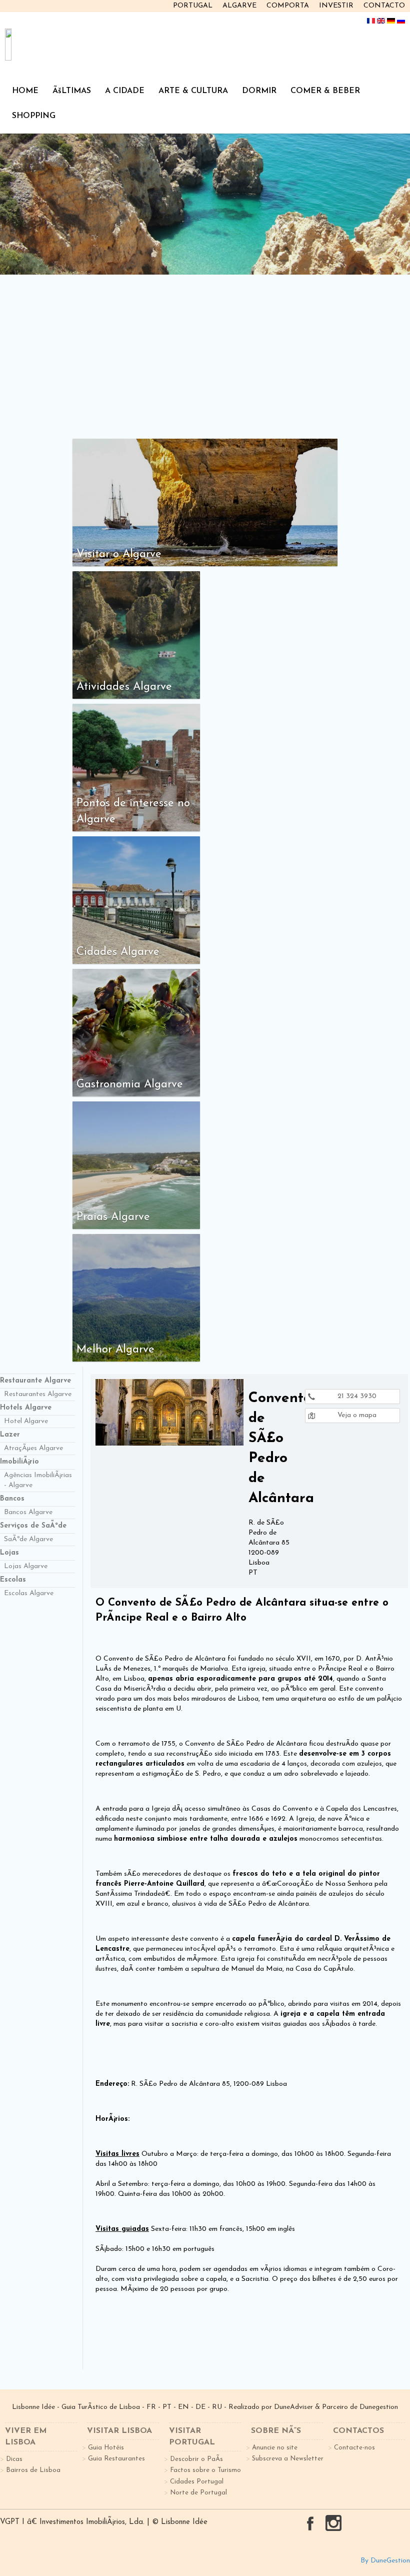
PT (167, 2407)
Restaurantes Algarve (38, 1394)
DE (200, 2407)
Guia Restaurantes (116, 2459)
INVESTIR (336, 6)
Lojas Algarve (26, 1566)
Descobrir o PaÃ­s (196, 2459)
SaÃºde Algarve (28, 1539)
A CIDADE (125, 91)
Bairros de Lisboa (33, 2470)
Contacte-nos (354, 2448)
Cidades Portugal (197, 2482)
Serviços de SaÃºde (33, 1526)
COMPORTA (288, 6)
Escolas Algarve (29, 1593)
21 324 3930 (356, 1396)
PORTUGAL (193, 6)
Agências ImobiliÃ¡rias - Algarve (38, 1480)
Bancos (12, 1499)
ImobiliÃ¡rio (19, 1462)
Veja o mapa (356, 1415)
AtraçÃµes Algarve (33, 1448)
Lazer (10, 1435)
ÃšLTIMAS (72, 91)
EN (183, 2407)
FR (151, 2407)
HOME (25, 91)
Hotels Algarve (26, 1408)
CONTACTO (384, 6)
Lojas (9, 1553)
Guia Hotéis (106, 2448)
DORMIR (259, 91)
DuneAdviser (293, 2407)
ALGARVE (239, 6)
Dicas (14, 2459)
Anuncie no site (275, 2448)
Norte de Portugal (198, 2493)
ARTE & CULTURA (193, 91)
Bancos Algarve (28, 1512)
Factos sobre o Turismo (205, 2470)
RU (217, 2407)
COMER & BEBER (325, 91)
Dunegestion (379, 2407)
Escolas (13, 1580)
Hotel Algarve (26, 1421)
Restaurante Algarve (35, 1381)
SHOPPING (34, 116)
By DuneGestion (385, 2561)
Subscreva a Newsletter (288, 2459)
